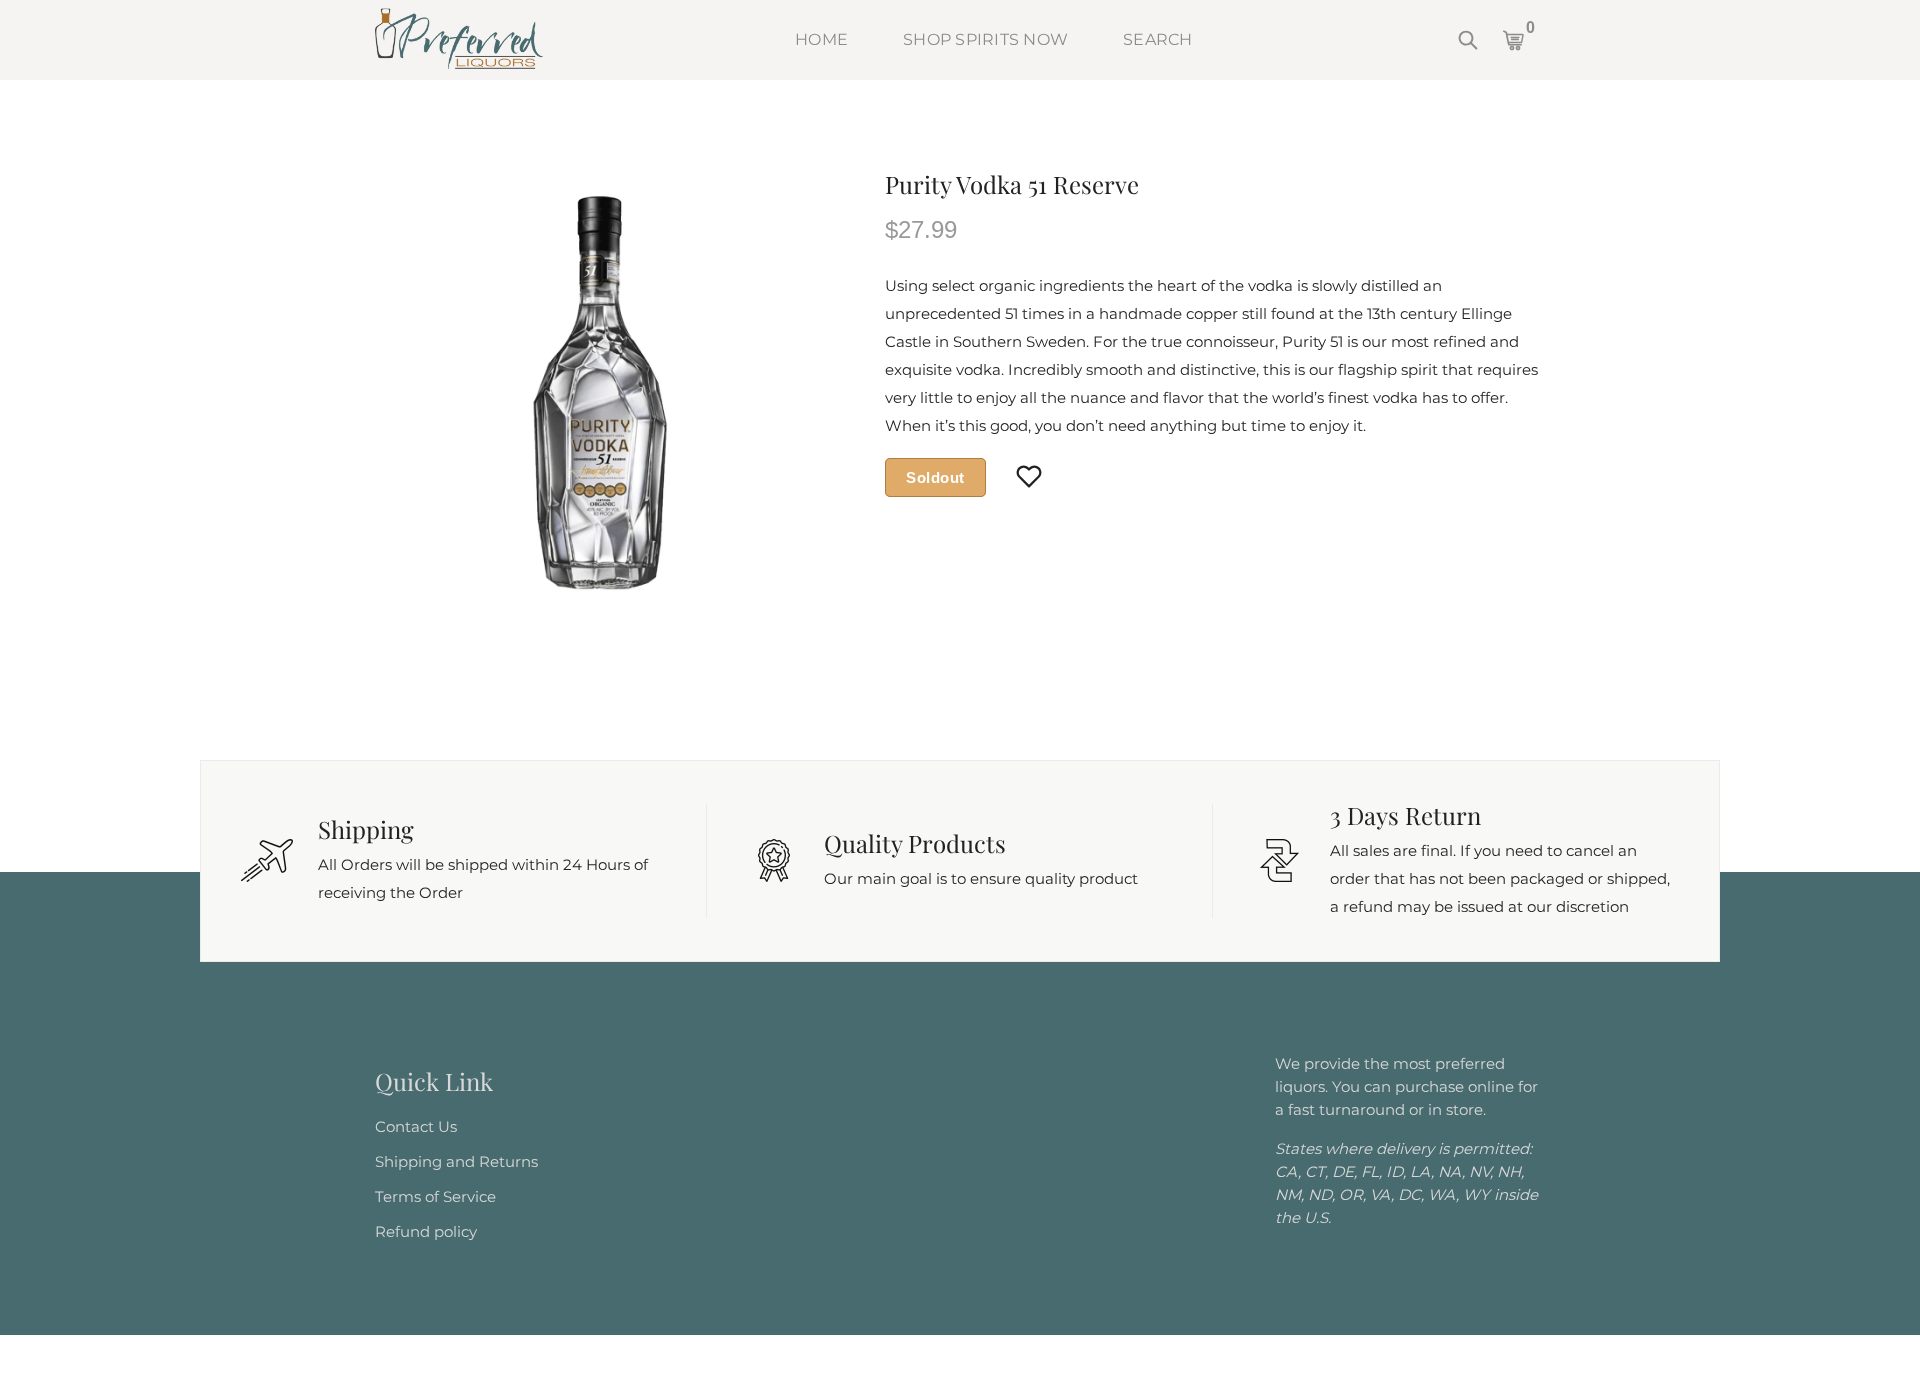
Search (1158, 39)
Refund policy (426, 1231)
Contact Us (416, 1126)
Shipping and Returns (456, 1161)
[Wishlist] (1029, 478)
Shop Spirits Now (985, 39)
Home (821, 39)
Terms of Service (435, 1196)
